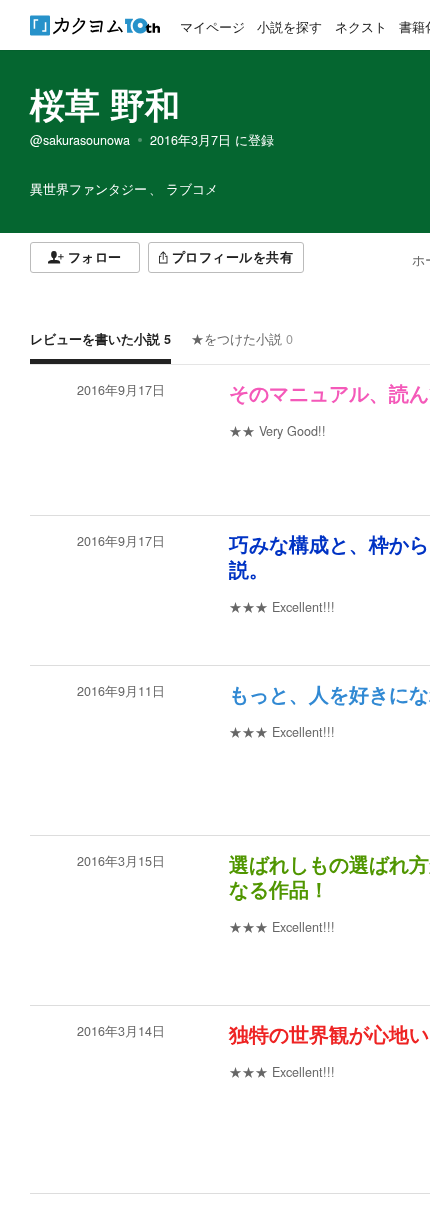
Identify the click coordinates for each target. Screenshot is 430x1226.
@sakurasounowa (80, 140)
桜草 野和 (105, 104)
